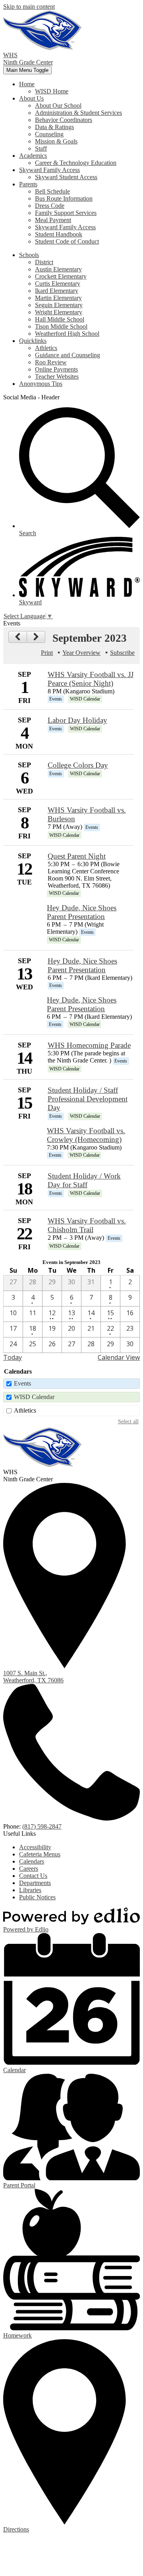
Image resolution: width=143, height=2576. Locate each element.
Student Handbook (59, 234)
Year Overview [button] (81, 653)
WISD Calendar (34, 1397)
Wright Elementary (59, 312)
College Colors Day (78, 765)
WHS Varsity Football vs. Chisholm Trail (87, 1225)
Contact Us (33, 1876)
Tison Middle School (61, 326)
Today (13, 1357)
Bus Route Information (64, 198)
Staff (41, 148)
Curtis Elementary (58, 284)
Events (22, 1383)
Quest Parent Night (77, 856)
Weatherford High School (67, 334)
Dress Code (50, 206)
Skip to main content (29, 7)
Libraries (30, 1890)
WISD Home (52, 91)
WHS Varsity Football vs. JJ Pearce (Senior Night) (91, 679)
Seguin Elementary (59, 305)
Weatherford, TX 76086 (33, 1677)
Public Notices (37, 1897)
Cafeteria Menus (40, 1854)
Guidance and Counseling (68, 355)
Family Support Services (66, 213)
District (44, 262)
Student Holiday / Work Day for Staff (84, 1180)
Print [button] (47, 653)
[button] (27, 84)
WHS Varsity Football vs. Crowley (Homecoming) (86, 1135)
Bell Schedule (52, 191)
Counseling (49, 134)
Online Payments (56, 369)
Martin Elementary (58, 298)
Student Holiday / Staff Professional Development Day (88, 1099)
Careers (29, 1869)
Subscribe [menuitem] (122, 653)
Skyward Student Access (66, 177)
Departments (35, 1883)
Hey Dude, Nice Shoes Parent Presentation (82, 912)
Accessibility (35, 1847)
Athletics (46, 348)
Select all (128, 1421)
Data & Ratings (54, 127)
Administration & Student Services (78, 113)
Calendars (32, 1861)
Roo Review (51, 362)
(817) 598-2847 (42, 1826)
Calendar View (119, 1357)
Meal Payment (53, 220)
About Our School (58, 105)
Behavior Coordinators (64, 120)
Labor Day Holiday (77, 720)
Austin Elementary (58, 269)
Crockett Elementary (61, 276)
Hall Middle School (60, 319)
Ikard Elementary (57, 291)
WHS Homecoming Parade (89, 1045)
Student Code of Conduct (67, 241)
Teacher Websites (57, 376)
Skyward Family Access (65, 227)
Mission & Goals (56, 141)
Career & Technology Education (76, 163)
